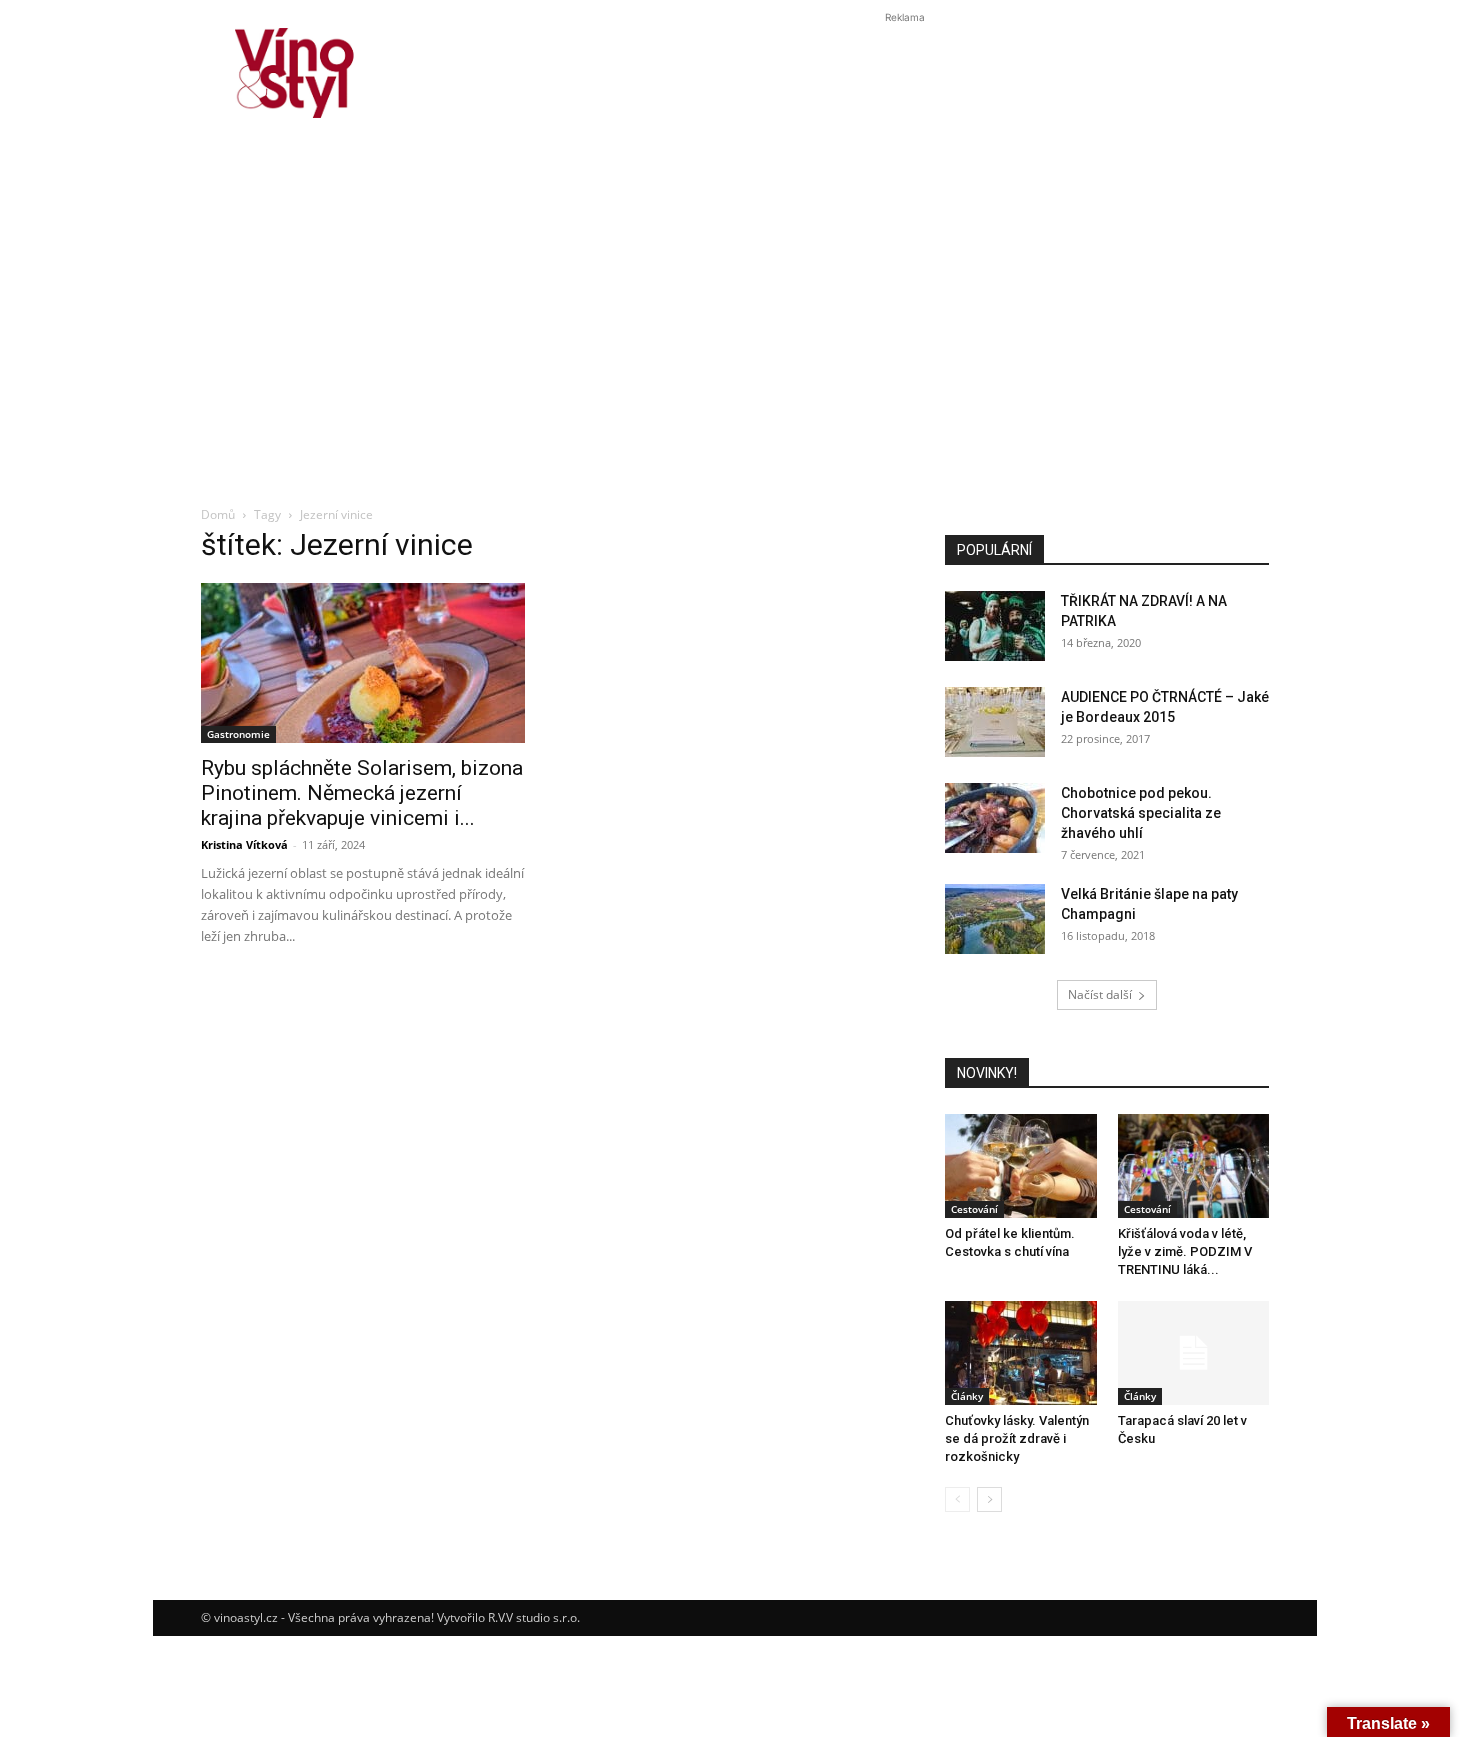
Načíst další (1100, 994)
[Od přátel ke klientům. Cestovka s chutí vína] (1021, 1166)
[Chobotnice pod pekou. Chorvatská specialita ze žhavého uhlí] (995, 818)
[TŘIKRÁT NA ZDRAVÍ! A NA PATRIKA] (995, 626)
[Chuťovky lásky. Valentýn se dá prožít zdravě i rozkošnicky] (1021, 1353)
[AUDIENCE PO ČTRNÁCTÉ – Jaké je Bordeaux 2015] (995, 722)
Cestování (974, 1209)
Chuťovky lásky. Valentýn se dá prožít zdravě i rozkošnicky (1017, 1438)
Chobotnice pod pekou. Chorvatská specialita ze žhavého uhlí (1141, 813)
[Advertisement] (735, 344)
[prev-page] (957, 1499)
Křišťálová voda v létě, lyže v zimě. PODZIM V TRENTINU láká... (1185, 1251)
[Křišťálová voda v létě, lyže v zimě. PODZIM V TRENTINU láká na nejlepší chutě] (1194, 1166)
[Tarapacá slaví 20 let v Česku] (1194, 1353)
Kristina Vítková (244, 844)
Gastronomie (238, 734)
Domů (218, 514)
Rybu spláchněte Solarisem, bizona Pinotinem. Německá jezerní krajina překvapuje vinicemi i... (362, 793)
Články (967, 1396)
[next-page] (989, 1499)
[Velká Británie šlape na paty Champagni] (995, 919)
